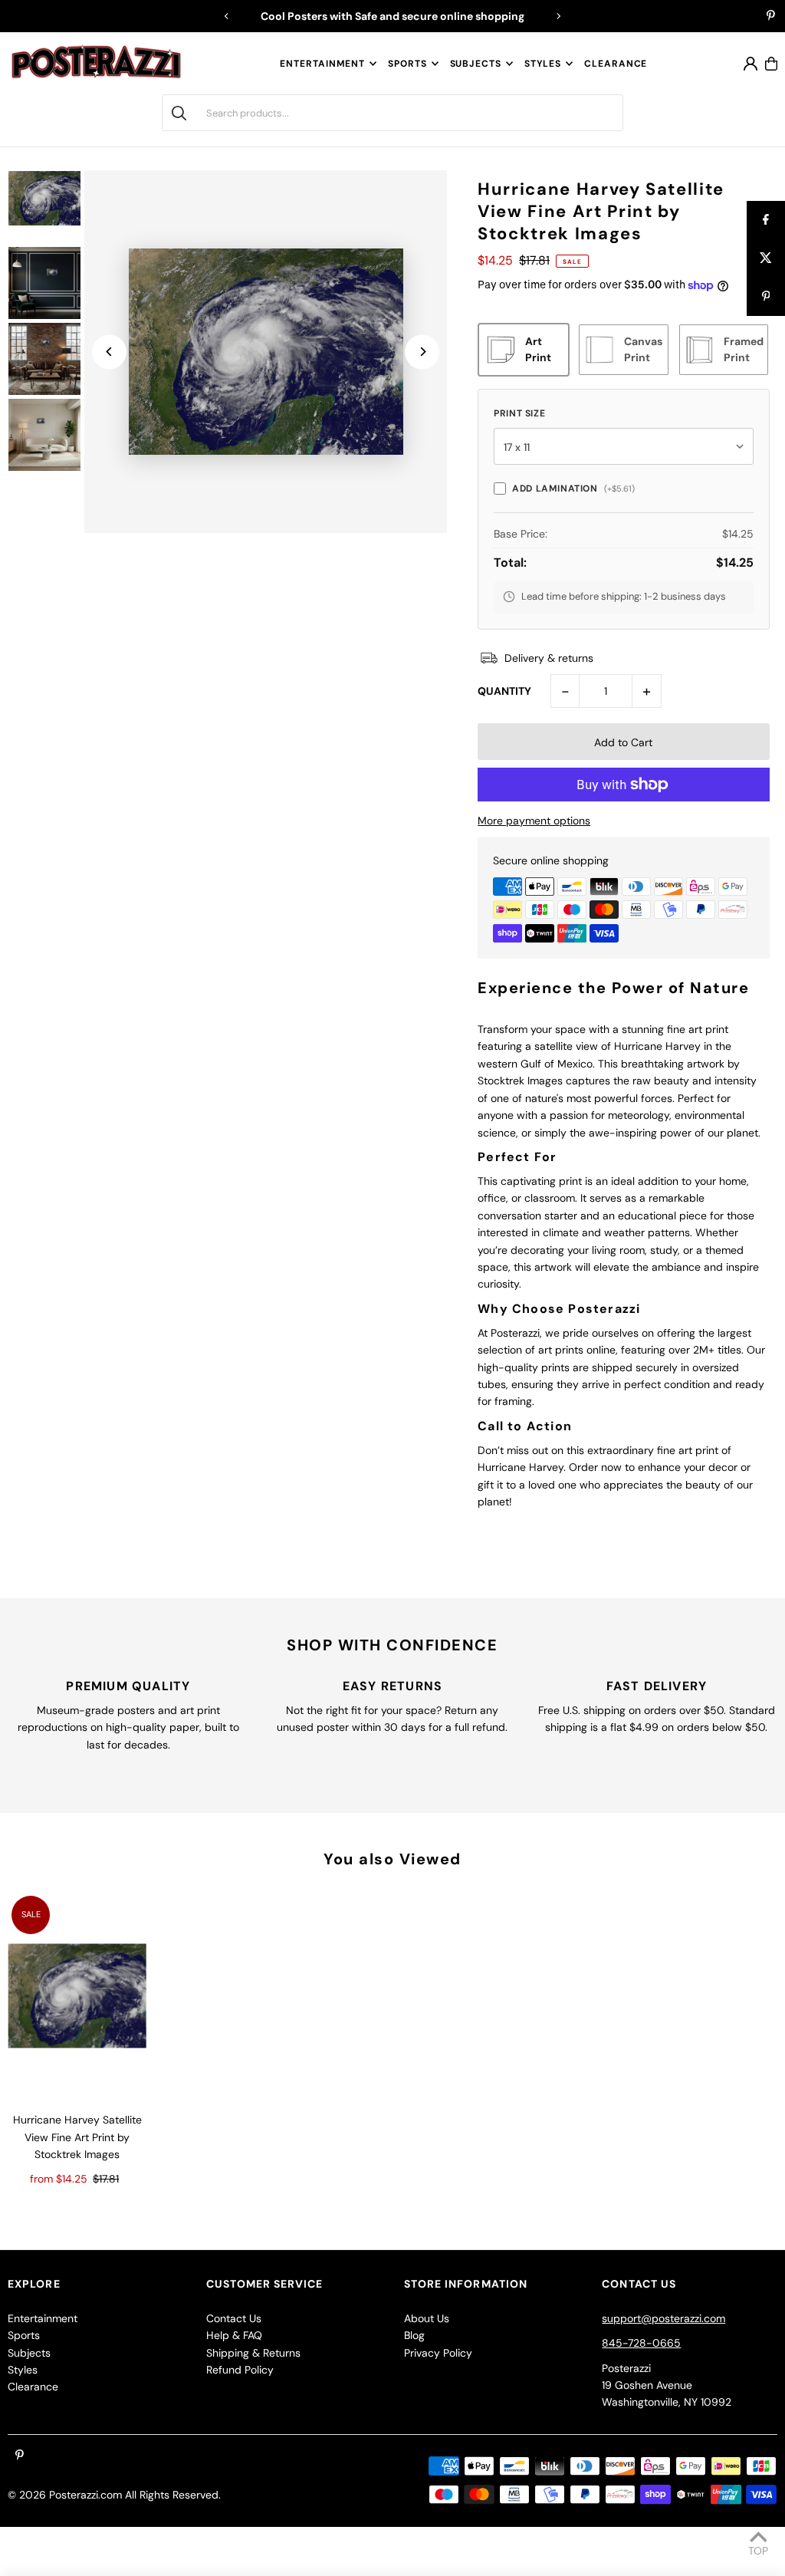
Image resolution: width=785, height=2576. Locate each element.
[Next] (558, 16)
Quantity (504, 691)
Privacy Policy (438, 2353)
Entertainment (322, 64)
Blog (414, 2335)
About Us (427, 2318)
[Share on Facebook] (766, 220)
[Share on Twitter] (766, 258)
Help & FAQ (234, 2335)
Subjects (476, 64)
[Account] (751, 64)
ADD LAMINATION (573, 489)
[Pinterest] (771, 17)
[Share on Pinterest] (766, 297)
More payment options (534, 821)
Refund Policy (240, 2370)
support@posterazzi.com (663, 2318)
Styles (543, 64)
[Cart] (771, 64)
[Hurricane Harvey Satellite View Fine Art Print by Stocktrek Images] (77, 1996)
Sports (407, 64)
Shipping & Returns (253, 2353)
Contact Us (234, 2318)
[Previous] (227, 16)
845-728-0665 (641, 2343)
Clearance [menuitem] (616, 64)
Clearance (33, 2387)
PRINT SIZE (519, 413)
